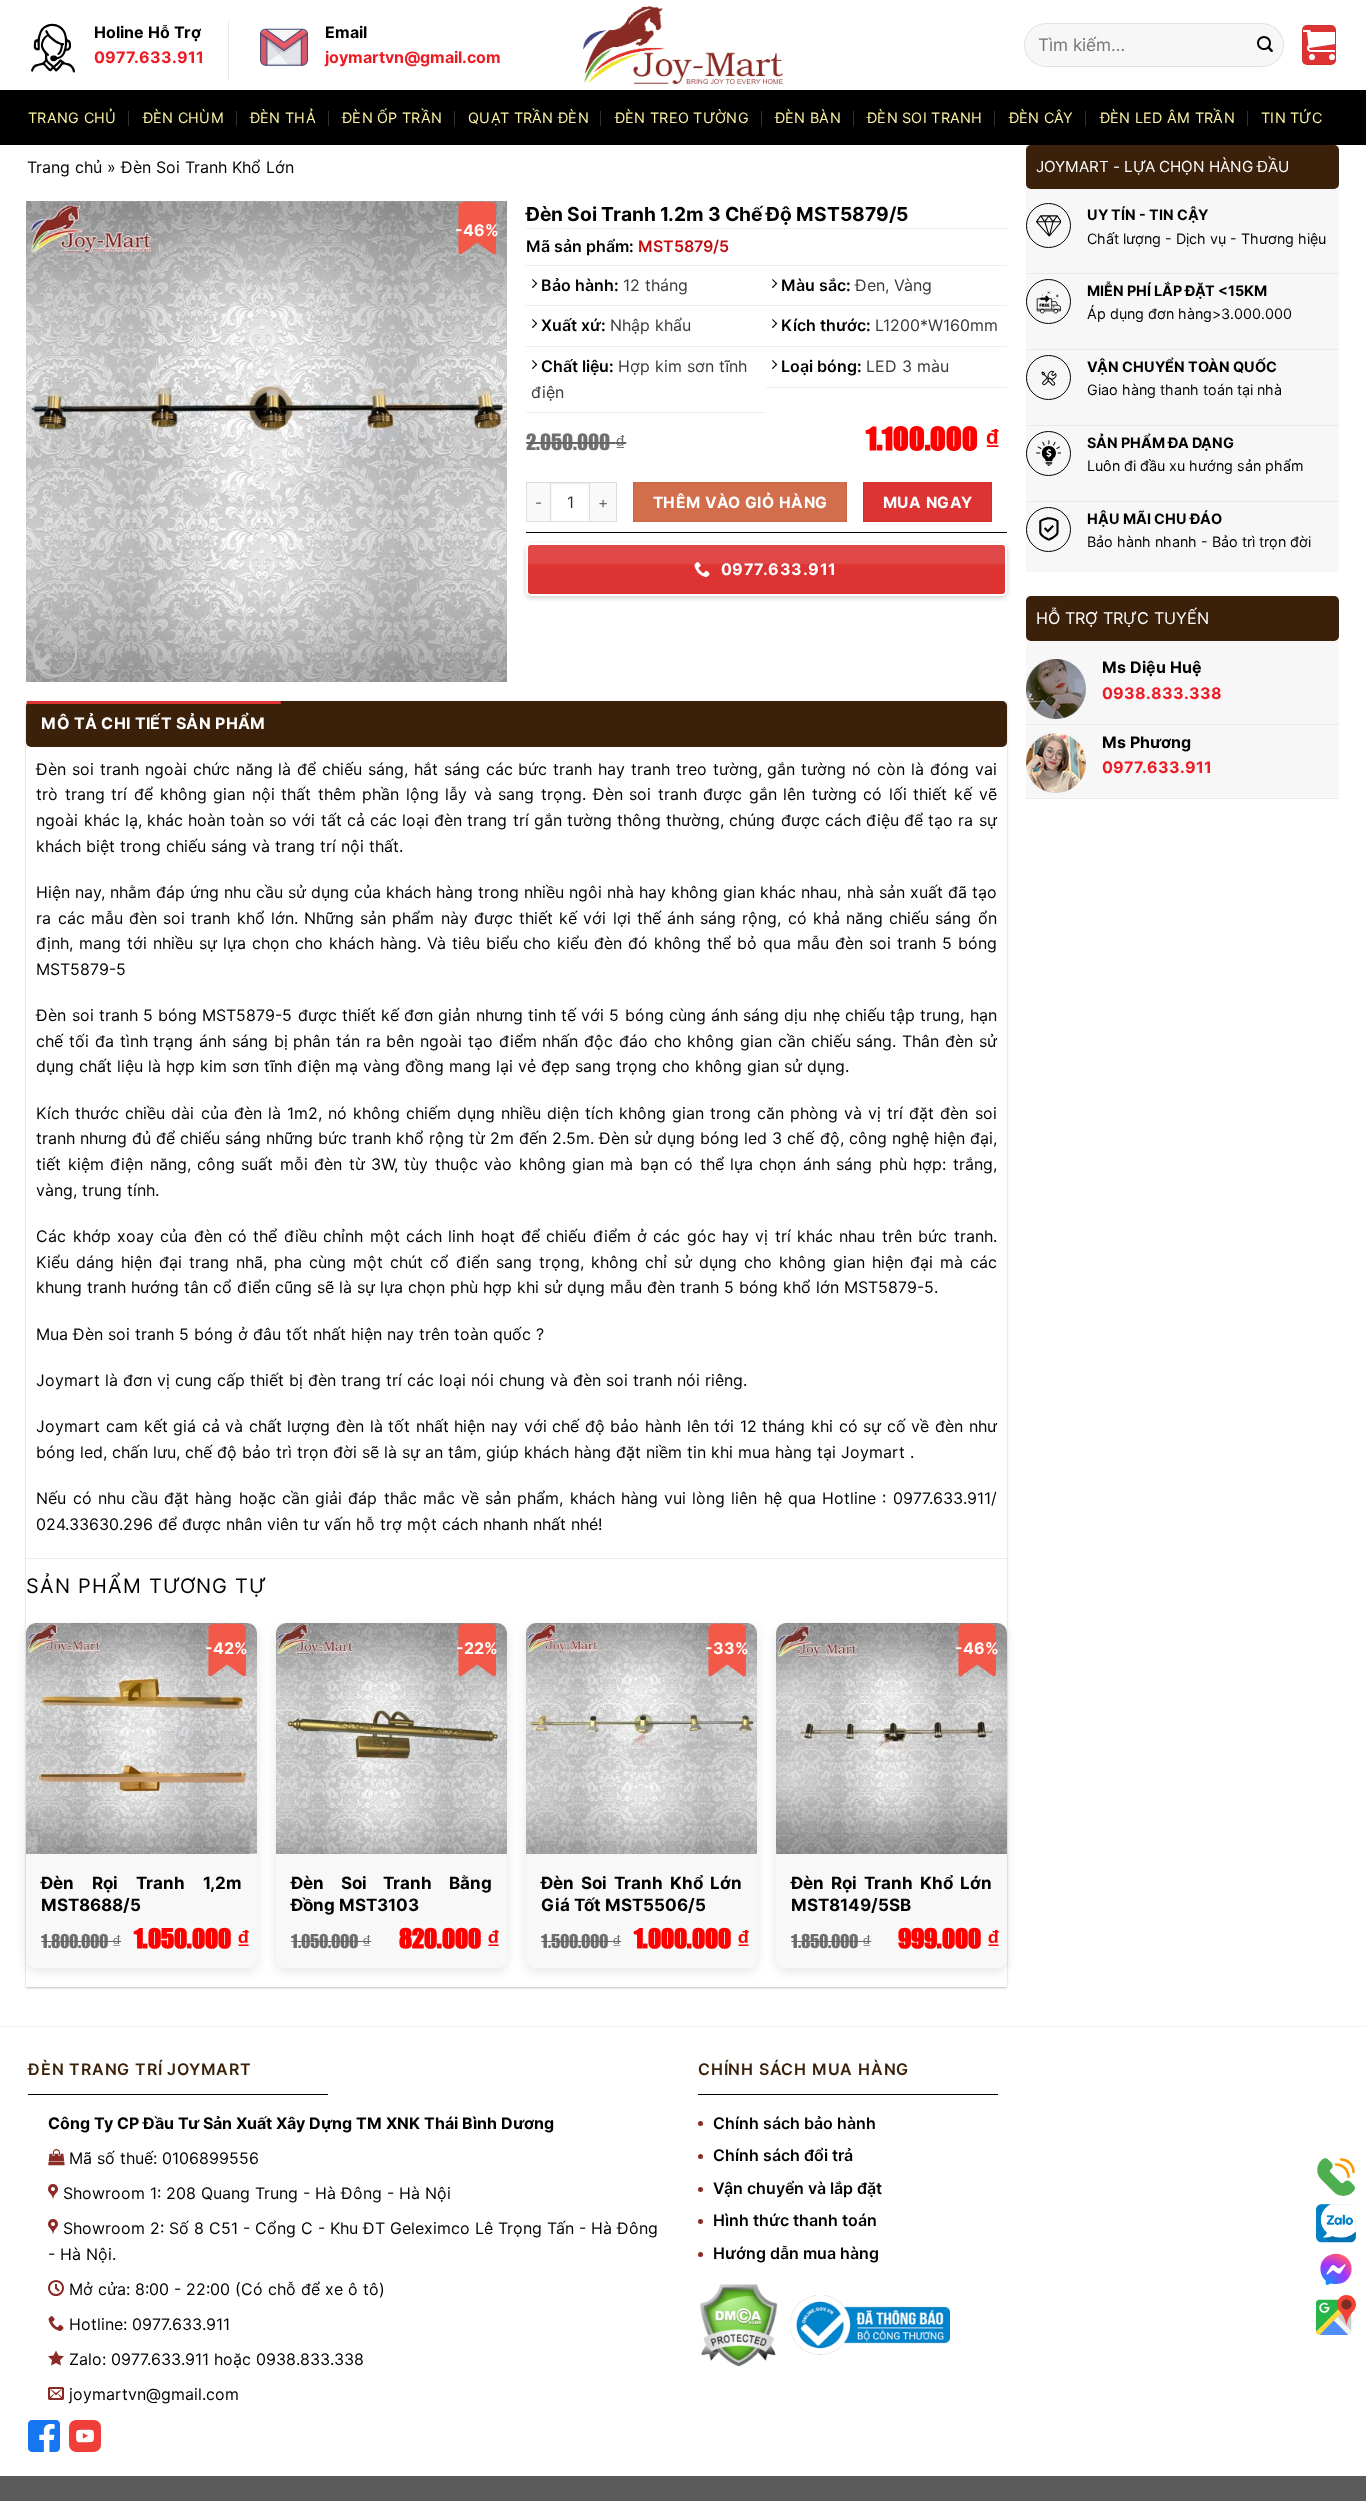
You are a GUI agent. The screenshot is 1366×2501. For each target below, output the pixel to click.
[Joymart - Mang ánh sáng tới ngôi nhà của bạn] (683, 44)
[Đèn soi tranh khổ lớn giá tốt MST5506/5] (641, 1738)
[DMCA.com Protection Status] (738, 2325)
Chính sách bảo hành (794, 2123)
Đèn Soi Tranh (925, 117)
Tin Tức (1291, 117)
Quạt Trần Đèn (528, 117)
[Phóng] (54, 651)
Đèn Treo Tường (682, 117)
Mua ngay (928, 502)
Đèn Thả (283, 117)
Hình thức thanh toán (795, 2220)
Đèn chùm (183, 117)
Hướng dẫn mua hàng (796, 2253)
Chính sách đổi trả (783, 2155)
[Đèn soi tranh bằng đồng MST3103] (391, 1738)
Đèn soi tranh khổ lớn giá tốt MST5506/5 (641, 1894)
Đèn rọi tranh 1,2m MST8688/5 (141, 1894)
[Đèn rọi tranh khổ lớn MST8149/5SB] (891, 1738)
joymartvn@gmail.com (154, 2394)
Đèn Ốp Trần (392, 117)
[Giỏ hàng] (1319, 45)
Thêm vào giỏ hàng (740, 502)
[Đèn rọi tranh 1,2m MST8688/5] (141, 1738)
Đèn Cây (1041, 117)
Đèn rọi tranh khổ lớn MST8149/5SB (891, 1894)
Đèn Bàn (808, 117)
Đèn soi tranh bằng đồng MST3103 (391, 1894)
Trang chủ (72, 117)
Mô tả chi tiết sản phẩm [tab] (153, 723)
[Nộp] (1265, 45)
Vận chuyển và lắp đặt (797, 2188)
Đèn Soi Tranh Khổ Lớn (207, 167)
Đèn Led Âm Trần (1167, 117)
